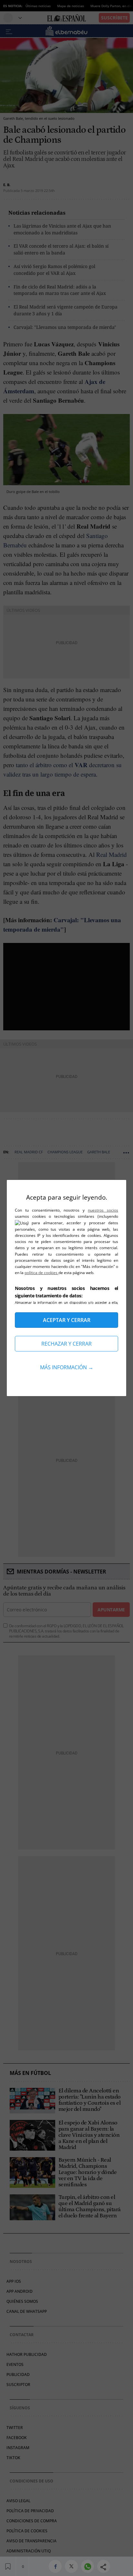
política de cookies (41, 1273)
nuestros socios (103, 1210)
